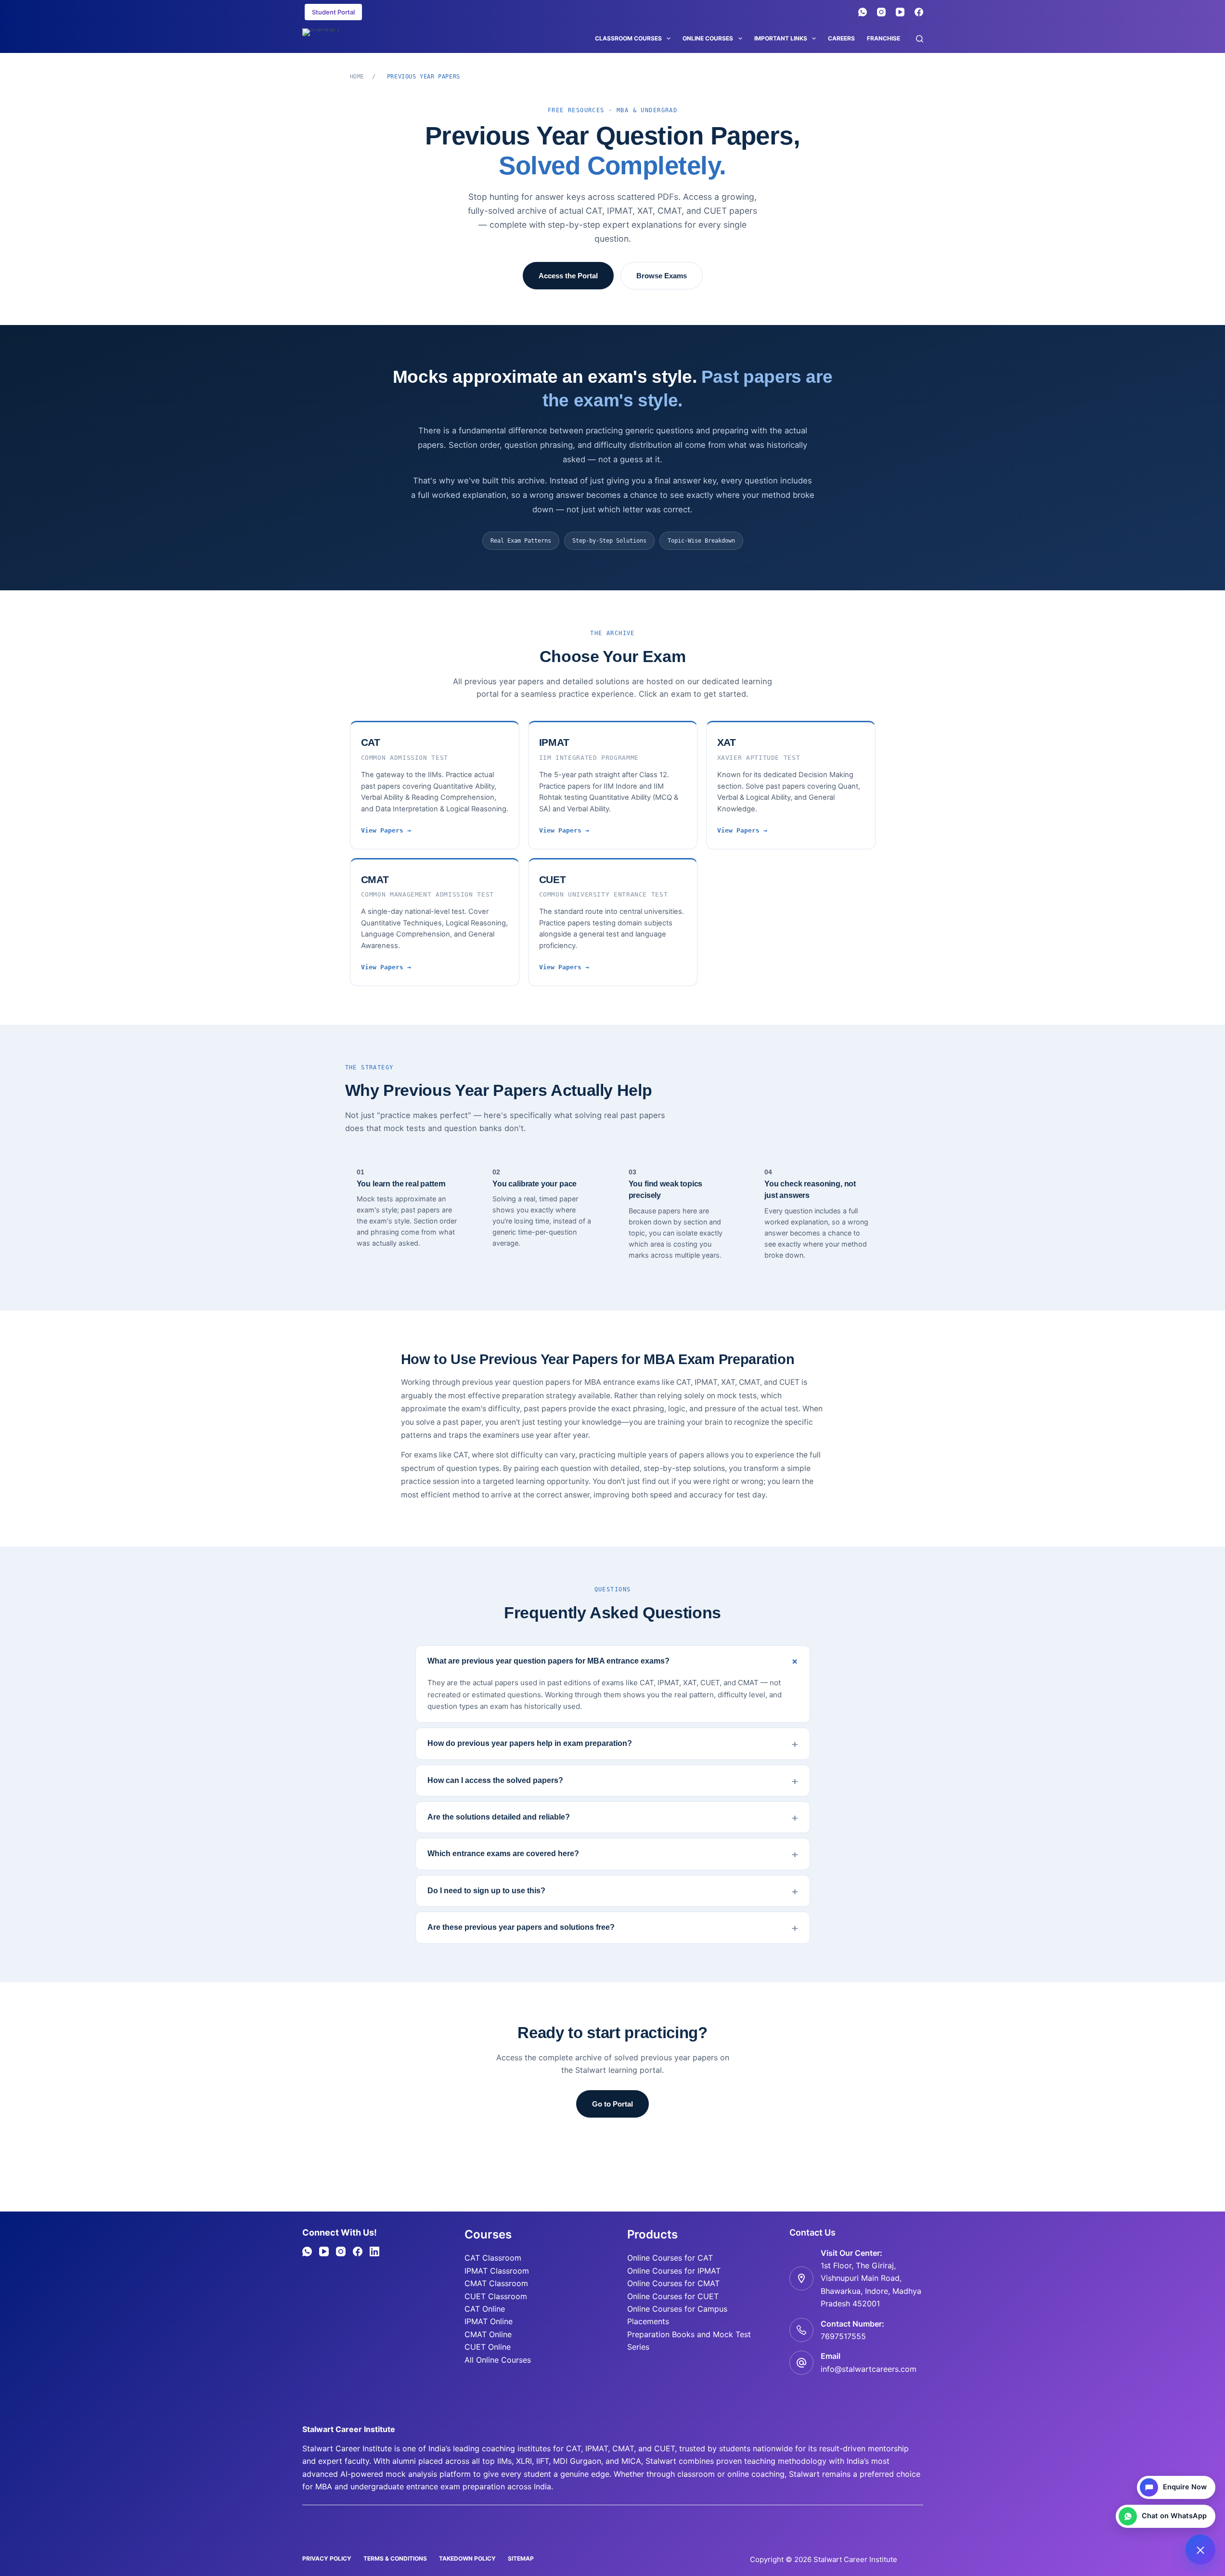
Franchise (883, 38)
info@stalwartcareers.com (869, 2369)
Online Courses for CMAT (673, 2283)
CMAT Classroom (496, 2283)
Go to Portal (612, 2104)
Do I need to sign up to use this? (486, 1891)
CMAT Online (488, 2334)
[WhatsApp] (863, 12)
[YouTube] (900, 12)
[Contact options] (1200, 2550)
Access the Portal (568, 276)
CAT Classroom (493, 2258)
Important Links (781, 38)
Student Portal (333, 12)
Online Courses (708, 38)
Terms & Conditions (395, 2558)
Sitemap (521, 2558)
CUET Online (488, 2347)
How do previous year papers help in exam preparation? (530, 1743)
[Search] (920, 39)
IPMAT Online (489, 2321)
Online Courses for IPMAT (674, 2271)
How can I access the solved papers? (495, 1780)
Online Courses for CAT (670, 2258)
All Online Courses (498, 2360)
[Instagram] (881, 12)
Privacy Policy (327, 2558)
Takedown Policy (467, 2558)
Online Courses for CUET (673, 2296)
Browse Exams (662, 276)
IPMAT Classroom (497, 2271)
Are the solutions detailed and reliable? (499, 1817)
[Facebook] (919, 12)
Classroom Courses (628, 38)
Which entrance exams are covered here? (503, 1854)
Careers (841, 38)
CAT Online (485, 2309)
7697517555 (843, 2336)
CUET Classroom (496, 2296)
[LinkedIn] (374, 2251)
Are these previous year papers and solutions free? (521, 1927)
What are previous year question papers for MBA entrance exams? (548, 1661)
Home (357, 77)
